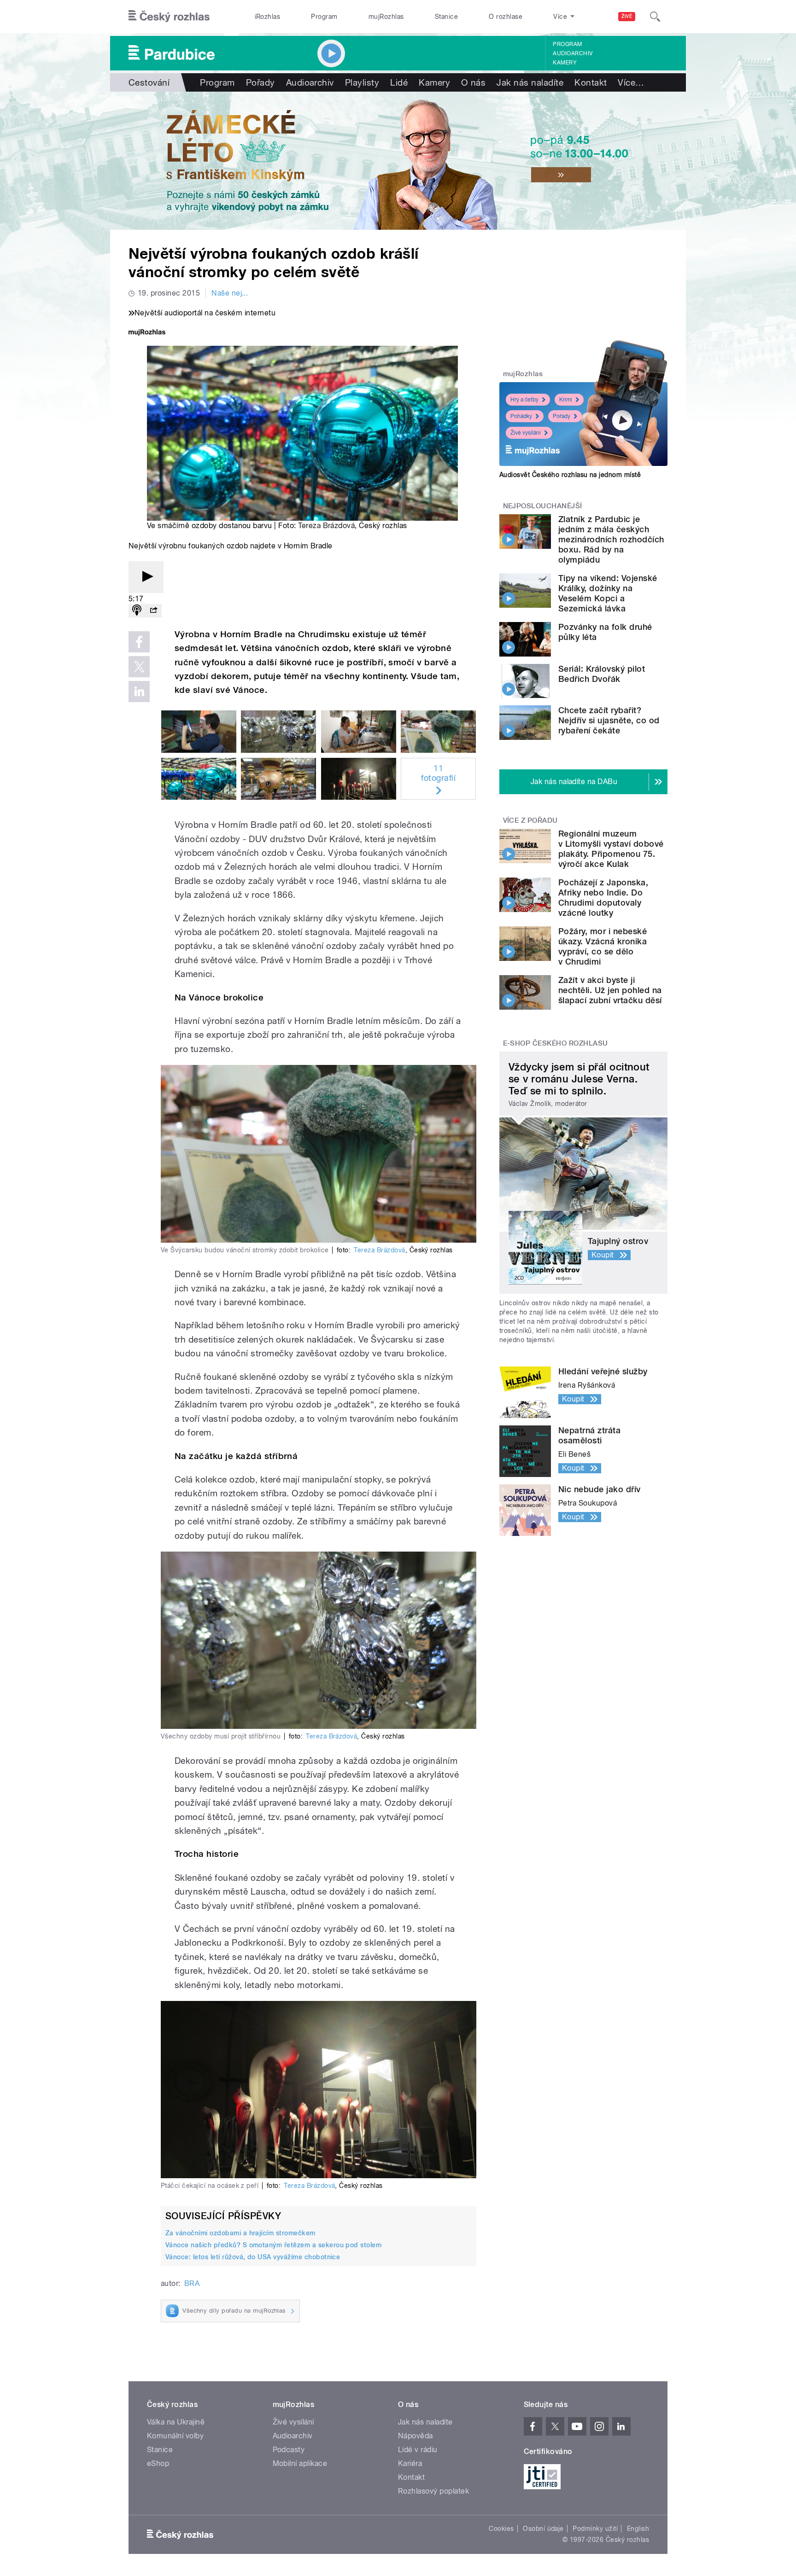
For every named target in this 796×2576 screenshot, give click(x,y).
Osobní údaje (543, 2529)
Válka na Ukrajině (176, 2422)
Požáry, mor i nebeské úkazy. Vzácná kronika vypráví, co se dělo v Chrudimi (603, 946)
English (638, 2529)
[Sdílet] (153, 611)
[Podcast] (137, 611)
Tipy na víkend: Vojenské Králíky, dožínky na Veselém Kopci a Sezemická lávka (608, 593)
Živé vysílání (526, 433)
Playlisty (362, 82)
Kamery (565, 63)
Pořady (260, 82)
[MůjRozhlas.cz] (147, 333)
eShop (158, 2463)
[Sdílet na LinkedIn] (139, 692)
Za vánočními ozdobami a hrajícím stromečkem (240, 2233)
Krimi (566, 400)
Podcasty (289, 2450)
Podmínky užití (595, 2529)
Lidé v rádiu (418, 2450)
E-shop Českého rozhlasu (556, 1043)
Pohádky (521, 416)
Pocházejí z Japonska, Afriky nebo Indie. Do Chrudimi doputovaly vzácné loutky (603, 898)
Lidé (399, 82)
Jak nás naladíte (530, 82)
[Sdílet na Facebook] (139, 642)
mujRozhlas (386, 17)
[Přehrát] (146, 577)
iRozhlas (268, 17)
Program (324, 17)
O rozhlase (506, 17)
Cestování (149, 82)
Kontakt (591, 82)
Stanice (446, 17)
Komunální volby (175, 2436)
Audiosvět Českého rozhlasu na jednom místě (570, 475)
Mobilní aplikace (300, 2463)
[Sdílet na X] (139, 667)
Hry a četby (524, 400)
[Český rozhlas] (169, 17)
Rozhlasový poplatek (433, 2491)
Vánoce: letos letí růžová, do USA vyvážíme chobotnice (253, 2257)
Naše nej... (230, 293)
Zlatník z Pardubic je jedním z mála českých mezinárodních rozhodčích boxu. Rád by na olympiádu (611, 539)
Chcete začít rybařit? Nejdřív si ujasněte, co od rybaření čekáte (609, 720)
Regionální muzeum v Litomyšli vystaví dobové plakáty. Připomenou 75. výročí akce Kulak (611, 849)
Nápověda (416, 2436)
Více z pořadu (530, 820)
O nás (473, 82)
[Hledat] (655, 17)
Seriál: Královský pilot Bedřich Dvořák (602, 674)
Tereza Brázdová (326, 526)
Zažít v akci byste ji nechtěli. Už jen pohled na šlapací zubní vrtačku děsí (610, 990)
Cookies (501, 2529)
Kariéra (410, 2463)
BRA (192, 2283)
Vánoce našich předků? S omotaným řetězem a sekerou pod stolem (273, 2245)
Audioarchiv (573, 53)
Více (631, 82)
